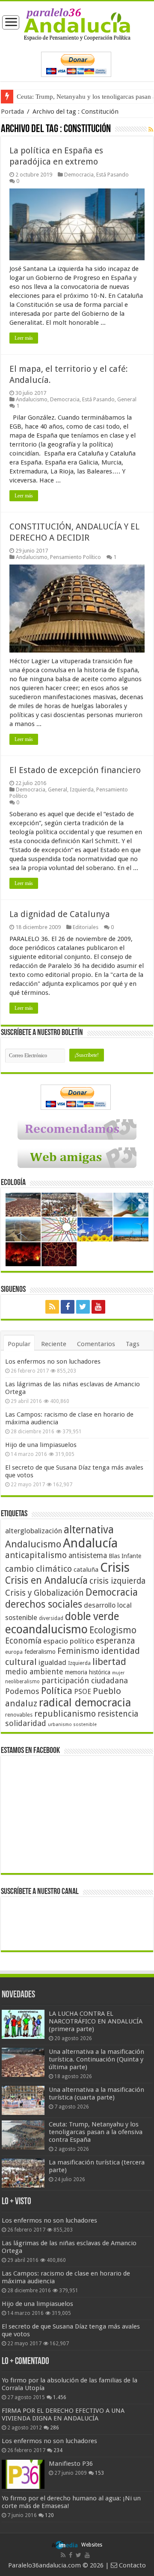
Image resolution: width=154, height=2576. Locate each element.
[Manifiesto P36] (23, 2474)
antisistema (88, 1556)
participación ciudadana (85, 1681)
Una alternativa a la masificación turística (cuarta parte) (96, 2094)
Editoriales (86, 927)
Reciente (54, 1344)
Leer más (24, 338)
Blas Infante (125, 1556)
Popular (19, 1344)
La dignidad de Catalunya (60, 914)
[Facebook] (68, 1307)
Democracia (79, 175)
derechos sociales (44, 1604)
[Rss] (52, 1307)
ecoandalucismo (46, 1629)
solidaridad (26, 1723)
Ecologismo (113, 1630)
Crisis (115, 1567)
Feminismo (78, 1651)
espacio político (69, 1641)
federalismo (40, 1652)
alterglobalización (34, 1531)
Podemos (22, 1691)
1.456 (60, 2397)
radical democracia (85, 1703)
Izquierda (82, 790)
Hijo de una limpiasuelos (41, 1445)
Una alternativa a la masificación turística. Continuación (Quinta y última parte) (96, 2059)
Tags (133, 1344)
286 (55, 2428)
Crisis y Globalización (44, 1593)
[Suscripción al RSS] (151, 129)
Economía (23, 1641)
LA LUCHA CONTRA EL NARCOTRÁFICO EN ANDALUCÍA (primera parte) (96, 2021)
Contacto (132, 2565)
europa (14, 1652)
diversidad (51, 1618)
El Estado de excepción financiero (75, 770)
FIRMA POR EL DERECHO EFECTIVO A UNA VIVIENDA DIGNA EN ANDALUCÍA (63, 2414)
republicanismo (65, 1714)
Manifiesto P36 (71, 2464)
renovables (19, 1715)
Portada (12, 112)
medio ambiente (34, 1672)
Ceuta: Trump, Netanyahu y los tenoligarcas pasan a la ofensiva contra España (96, 2132)
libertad (109, 1661)
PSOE (83, 1692)
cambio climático (38, 1569)
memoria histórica (88, 1672)
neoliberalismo (22, 1682)
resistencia (118, 1714)
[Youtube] (98, 1307)
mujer (118, 1673)
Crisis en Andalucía (46, 1581)
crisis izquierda (117, 1581)
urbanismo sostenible (72, 1725)
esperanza (115, 1641)
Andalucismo (32, 399)
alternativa (89, 1530)
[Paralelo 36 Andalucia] (77, 24)
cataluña (86, 1570)
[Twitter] (83, 1307)
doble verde (92, 1616)
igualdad (52, 1662)
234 (58, 2450)
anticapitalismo (36, 1555)
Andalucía (90, 1543)
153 (99, 2473)
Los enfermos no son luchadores (53, 1362)
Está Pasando (113, 175)
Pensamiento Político (76, 557)
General (127, 399)
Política (57, 1691)
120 (49, 2515)
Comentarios (96, 1344)
